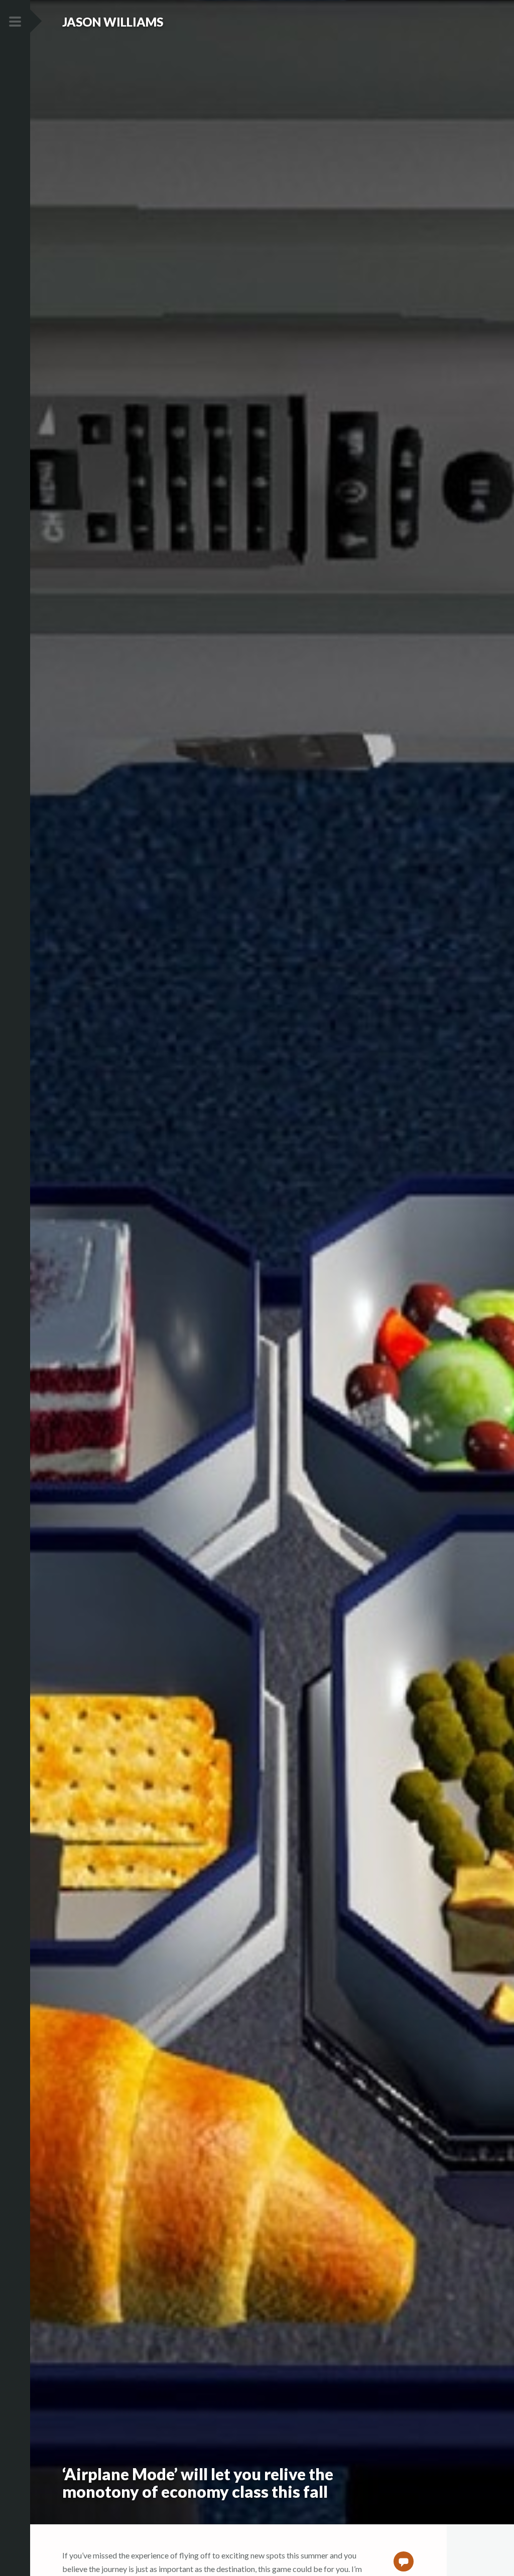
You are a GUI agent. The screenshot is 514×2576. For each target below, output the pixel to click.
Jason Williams (113, 22)
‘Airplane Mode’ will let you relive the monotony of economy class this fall (198, 2483)
